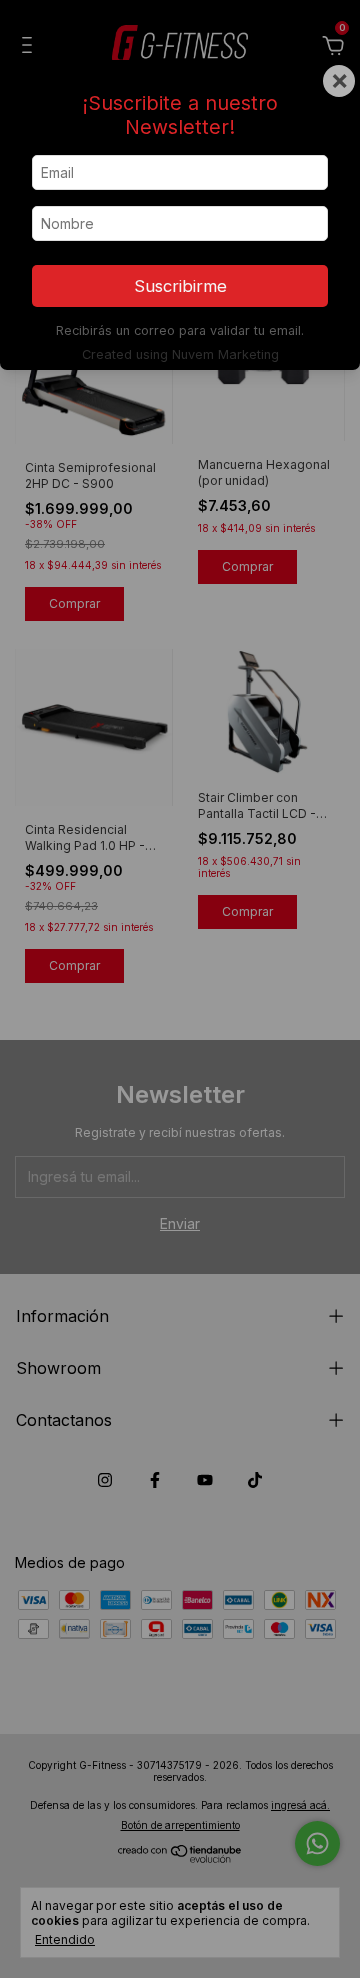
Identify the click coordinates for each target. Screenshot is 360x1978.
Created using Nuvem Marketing (180, 354)
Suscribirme (180, 286)
